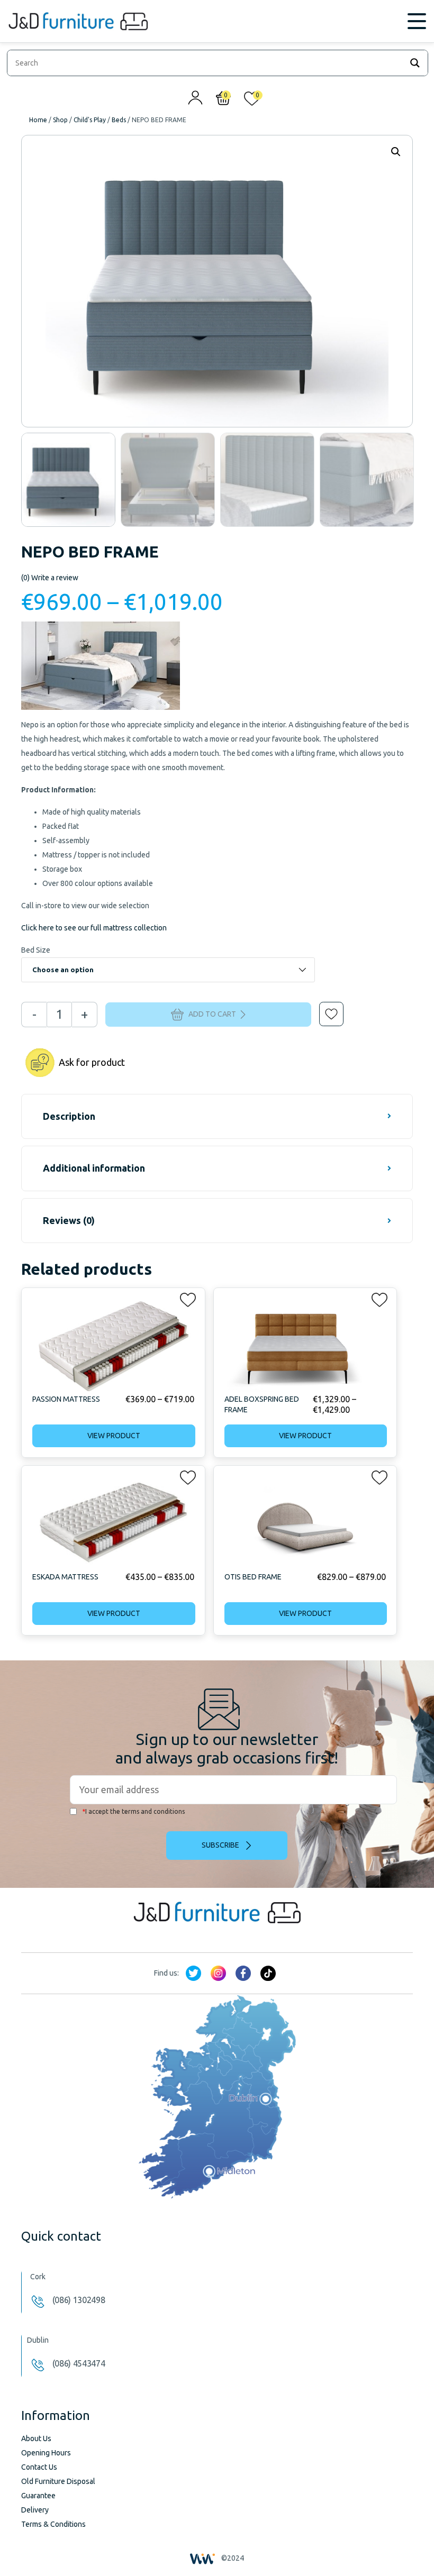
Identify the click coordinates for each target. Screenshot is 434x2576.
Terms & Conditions (53, 2524)
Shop (60, 120)
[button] (324, 1007)
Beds (119, 120)
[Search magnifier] (415, 63)
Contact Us (39, 2467)
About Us (36, 2438)
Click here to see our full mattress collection (94, 928)
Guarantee (38, 2496)
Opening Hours (46, 2453)
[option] (68, 480)
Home (38, 120)
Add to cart (212, 1013)
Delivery (35, 2510)
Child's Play (90, 120)
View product (114, 1436)
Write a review (50, 578)
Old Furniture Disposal (58, 2481)
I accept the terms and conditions (133, 1811)
